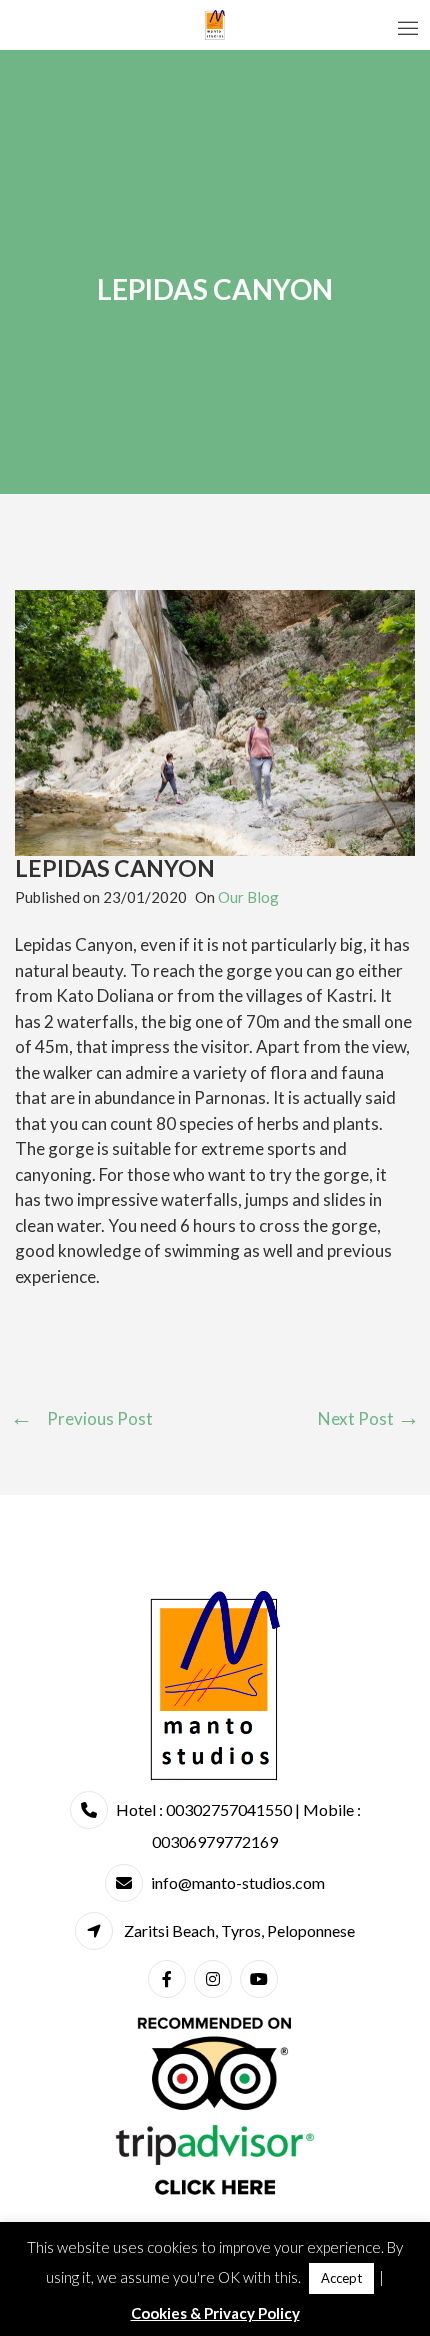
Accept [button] (341, 2278)
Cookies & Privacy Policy (215, 2313)
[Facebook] (169, 1978)
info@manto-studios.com (238, 1882)
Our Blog (248, 897)
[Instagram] (215, 1978)
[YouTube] (261, 1978)
